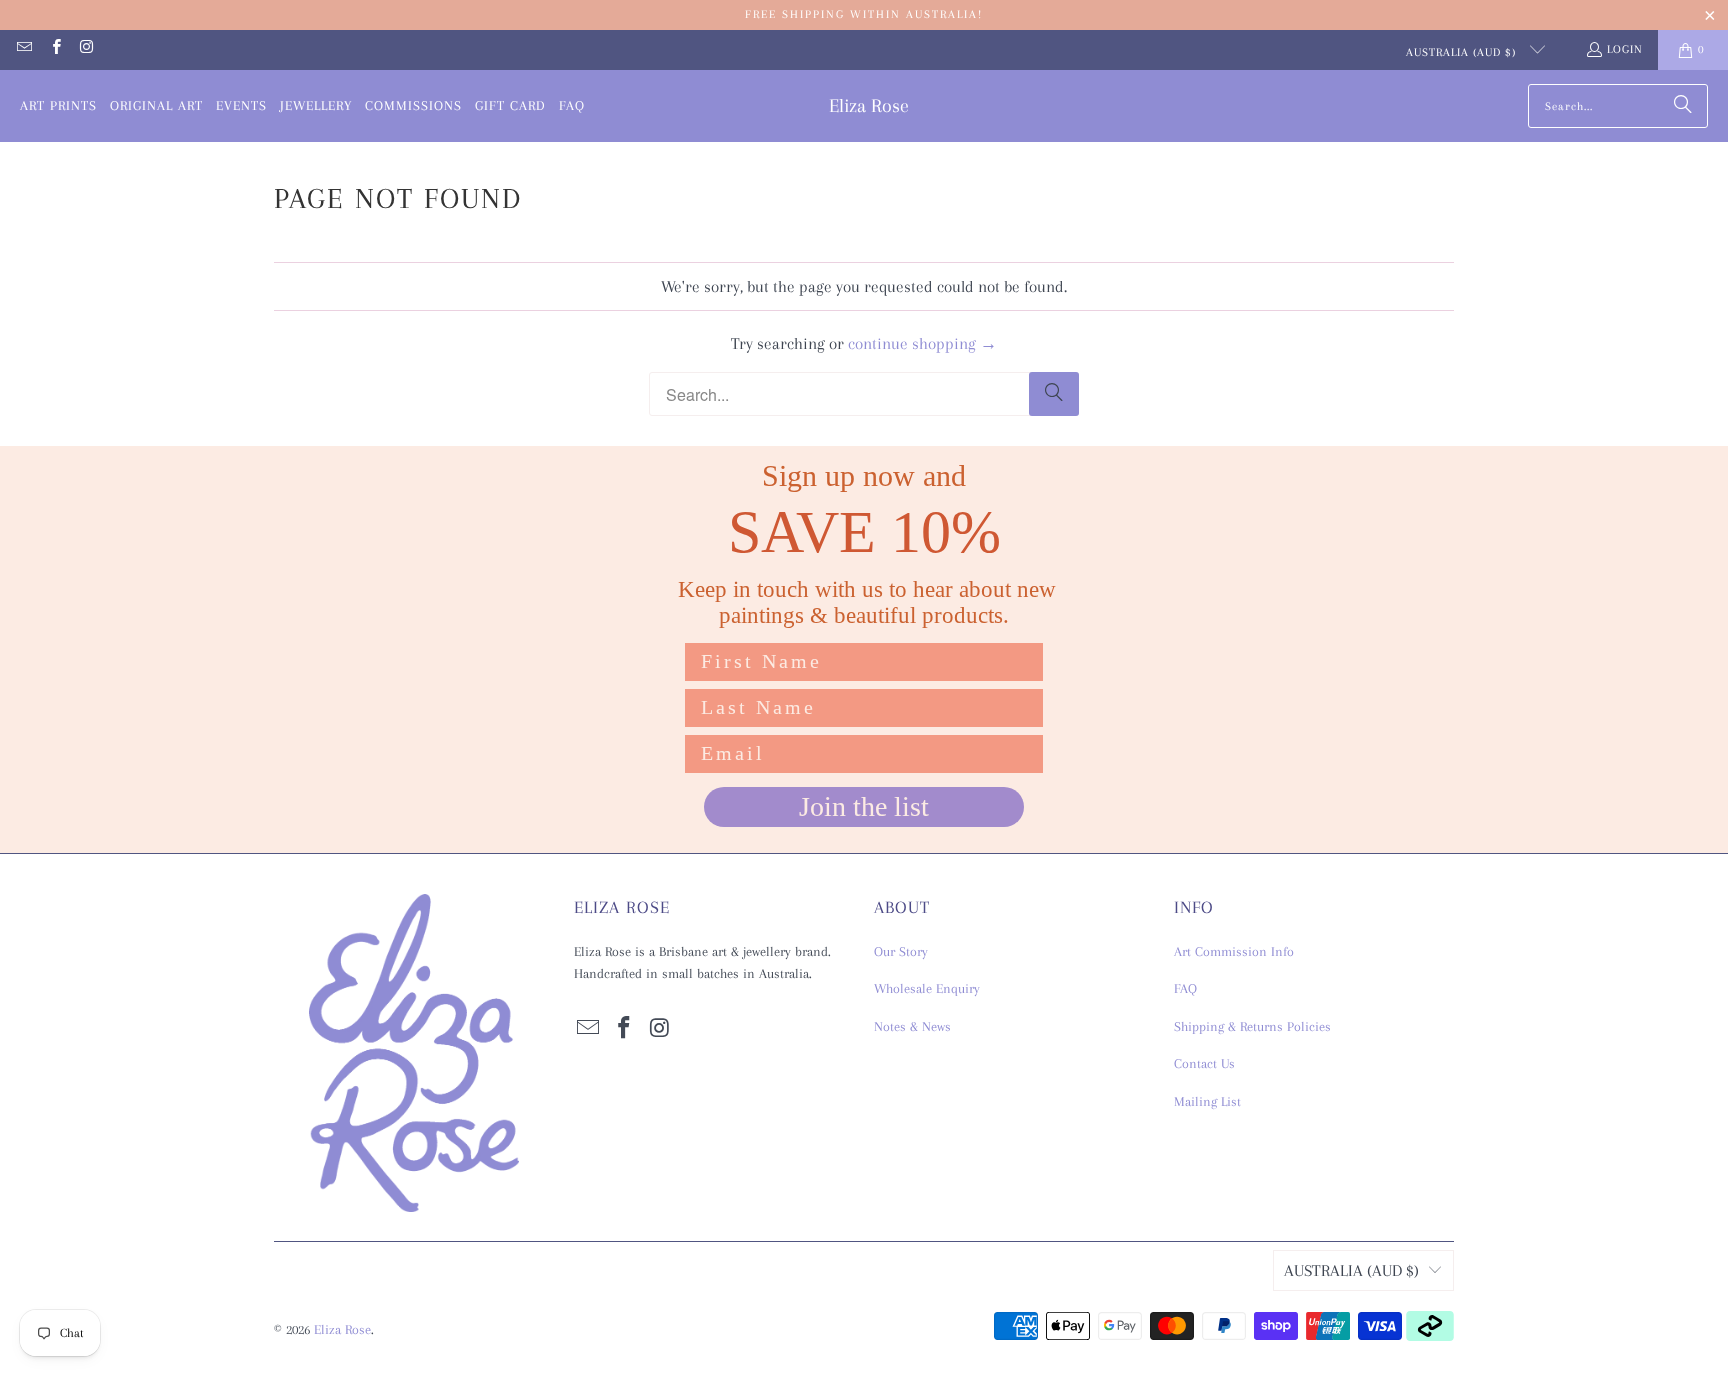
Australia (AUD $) (1463, 52)
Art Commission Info (1234, 951)
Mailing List (1207, 1101)
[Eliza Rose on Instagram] (86, 49)
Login (1625, 49)
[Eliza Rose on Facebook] (54, 49)
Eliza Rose (342, 1329)
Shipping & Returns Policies (1252, 1026)
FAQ (1185, 988)
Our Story (901, 951)
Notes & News (912, 1026)
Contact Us (1204, 1063)
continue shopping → (922, 343)
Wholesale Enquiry (927, 988)
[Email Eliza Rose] (23, 49)
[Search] (1683, 106)
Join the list (864, 806)
